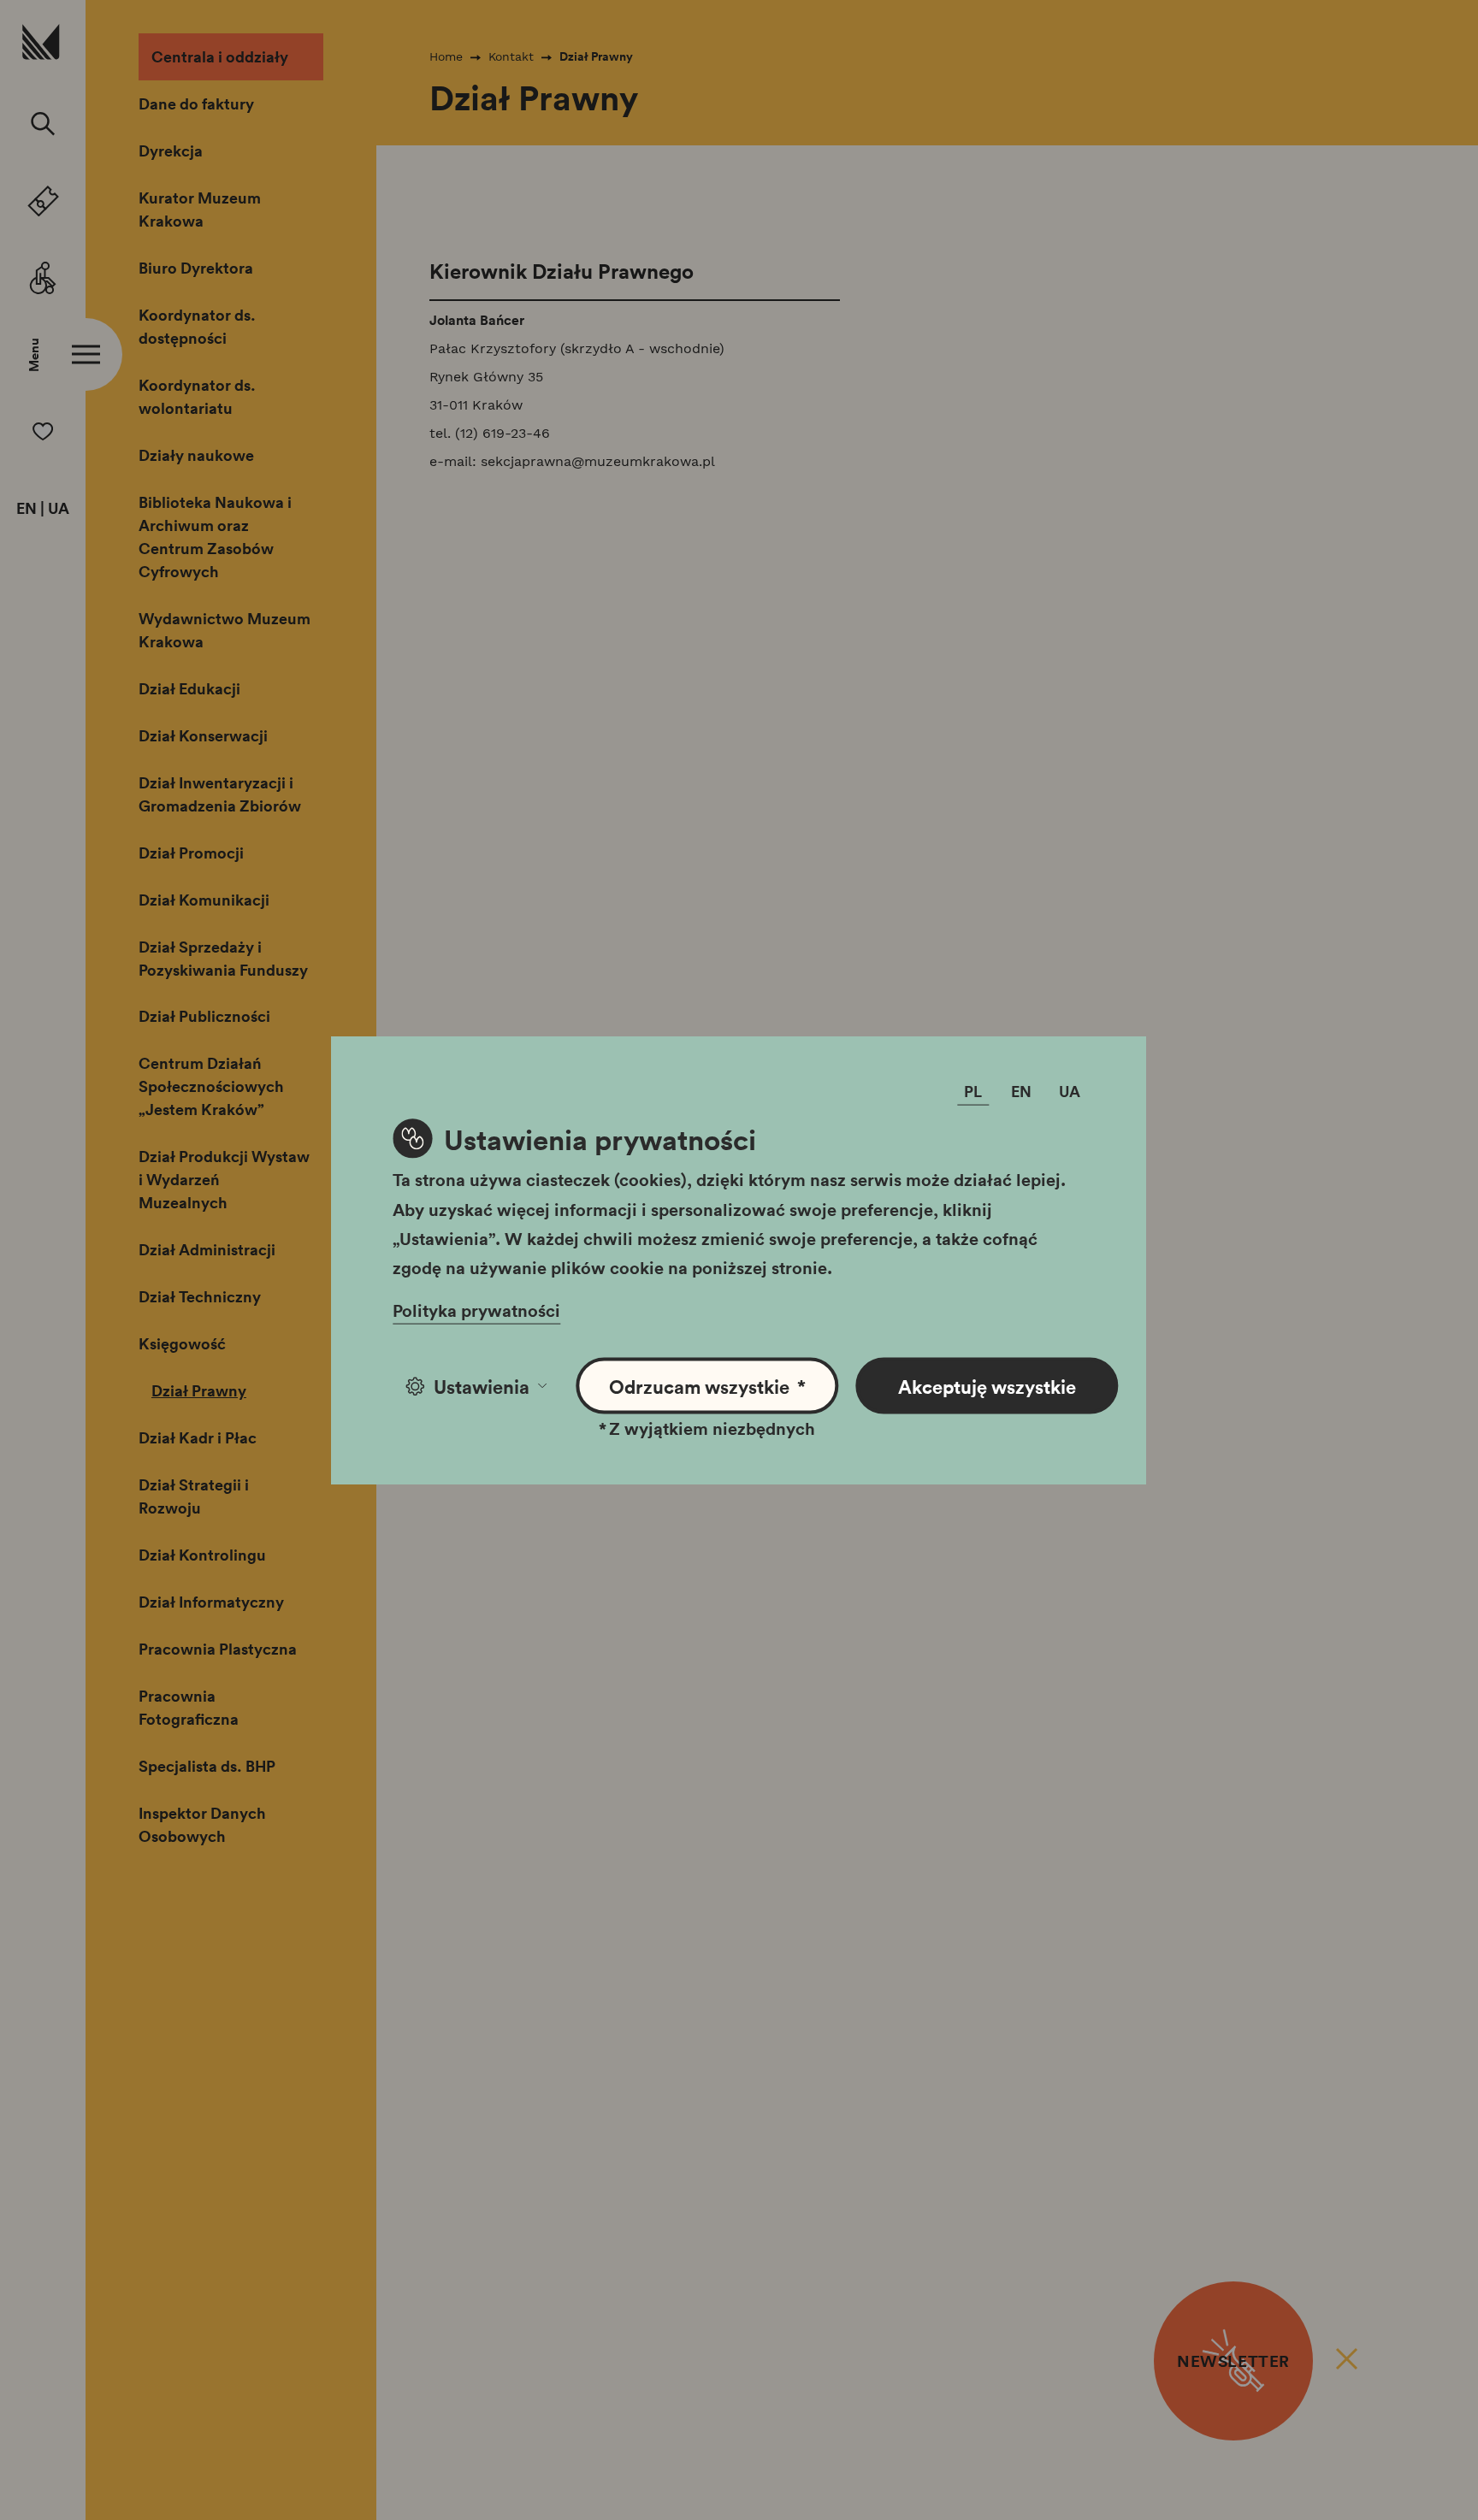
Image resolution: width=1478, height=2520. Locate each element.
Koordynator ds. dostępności (197, 326)
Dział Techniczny (200, 1296)
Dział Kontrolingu (202, 1555)
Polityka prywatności (476, 1310)
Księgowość (182, 1343)
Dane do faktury (196, 103)
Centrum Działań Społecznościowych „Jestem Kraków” (211, 1086)
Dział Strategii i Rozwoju (194, 1496)
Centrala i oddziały (220, 56)
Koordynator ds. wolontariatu (197, 396)
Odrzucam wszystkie (708, 1386)
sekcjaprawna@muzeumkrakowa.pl (598, 461)
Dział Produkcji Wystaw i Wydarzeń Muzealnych (224, 1179)
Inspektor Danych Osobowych (202, 1824)
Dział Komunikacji (204, 900)
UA (59, 509)
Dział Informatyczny (211, 1602)
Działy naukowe (196, 455)
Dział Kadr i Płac (198, 1437)
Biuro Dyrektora (196, 268)
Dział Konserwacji (203, 735)
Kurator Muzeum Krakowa (200, 209)
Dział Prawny (199, 1390)
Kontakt (511, 56)
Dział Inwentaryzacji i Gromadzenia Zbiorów (220, 794)
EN (27, 509)
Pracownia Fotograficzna (189, 1707)
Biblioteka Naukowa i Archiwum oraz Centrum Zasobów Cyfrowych (215, 537)
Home (446, 56)
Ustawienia (482, 1386)
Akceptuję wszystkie (987, 1386)
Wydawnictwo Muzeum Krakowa (225, 630)
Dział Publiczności (204, 1016)
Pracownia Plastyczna (218, 1649)
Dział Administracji (207, 1249)
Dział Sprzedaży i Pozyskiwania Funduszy (223, 958)
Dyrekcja (171, 150)
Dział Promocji (191, 853)
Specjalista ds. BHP (207, 1766)
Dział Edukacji (189, 688)
